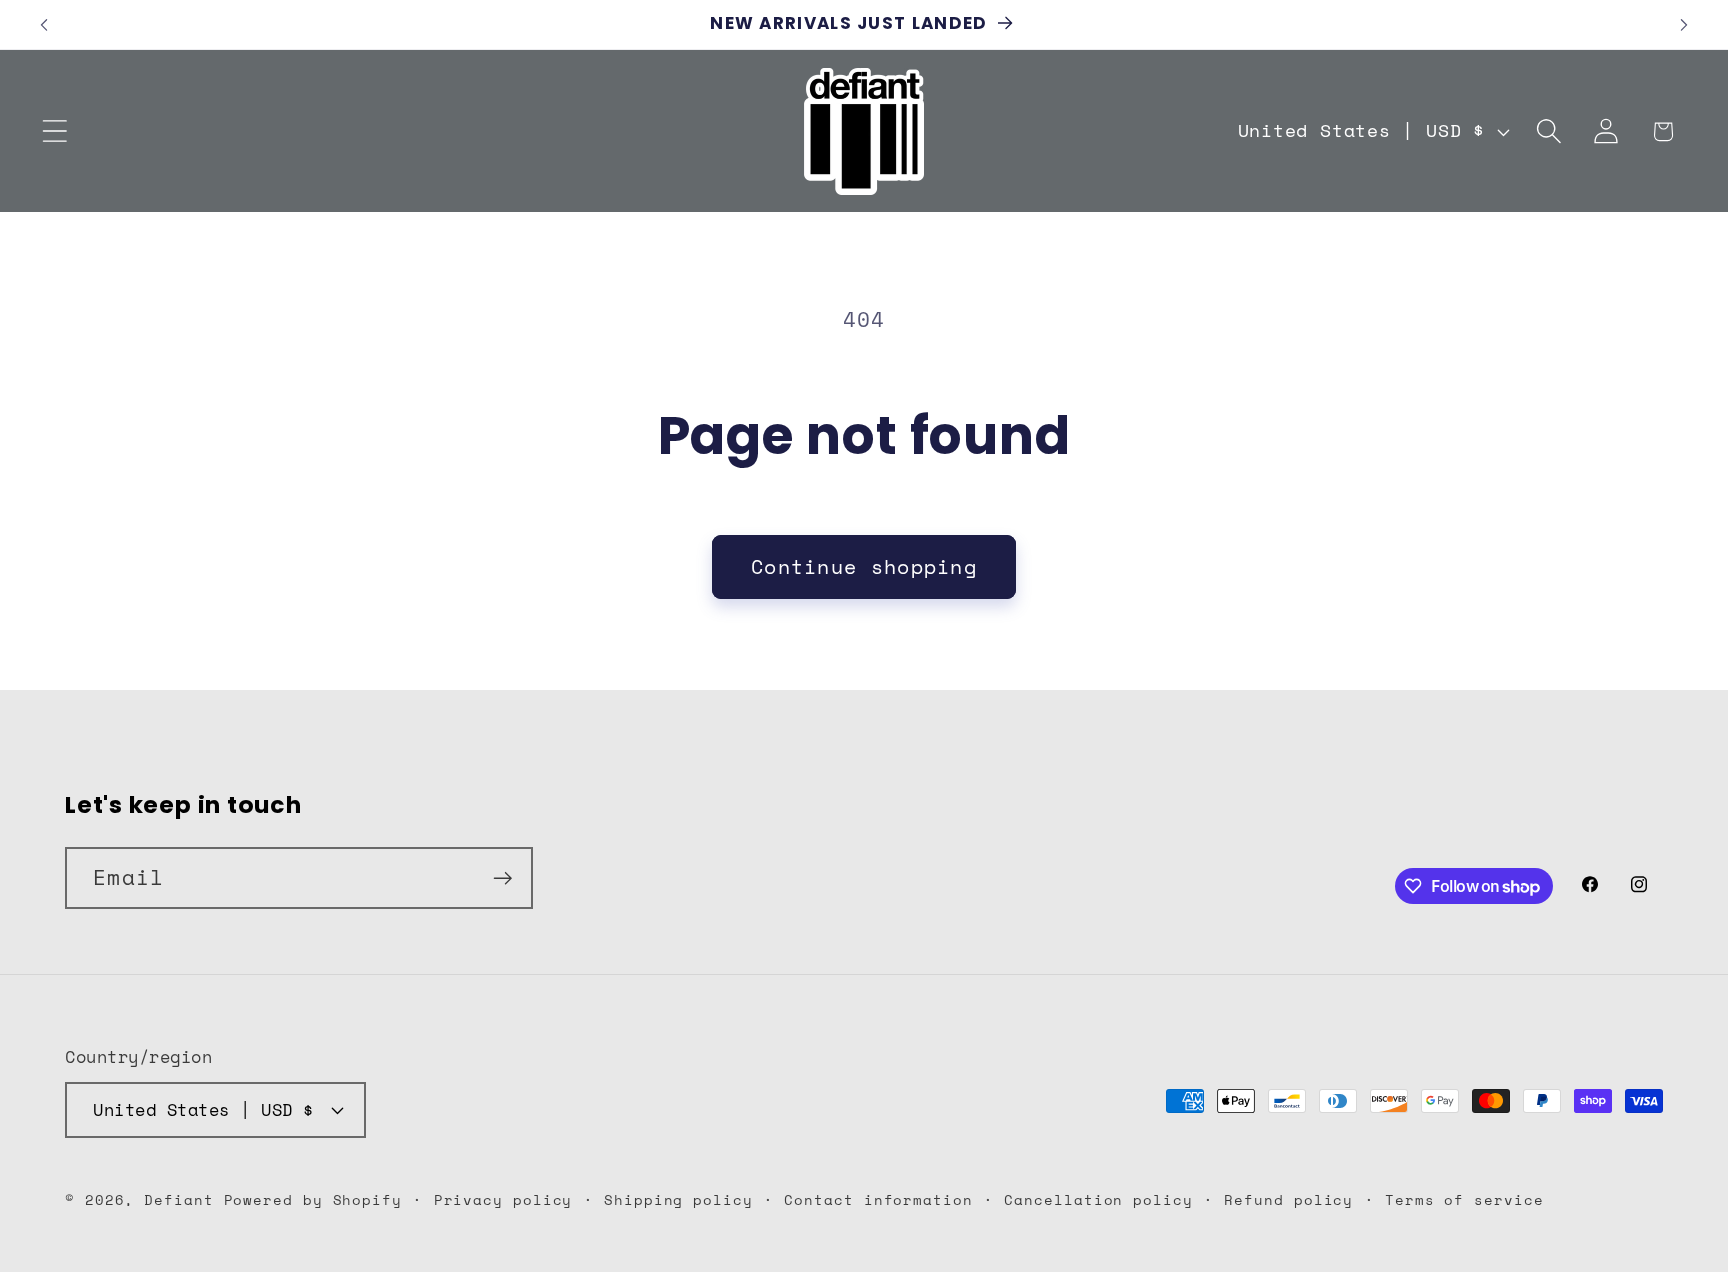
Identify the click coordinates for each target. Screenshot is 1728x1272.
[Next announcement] (1684, 24)
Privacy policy (503, 1199)
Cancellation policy (1098, 1199)
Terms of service (1464, 1199)
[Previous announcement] (44, 24)
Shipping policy (678, 1199)
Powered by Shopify (313, 1199)
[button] (54, 131)
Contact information (878, 1199)
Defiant (183, 1199)
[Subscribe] (502, 878)
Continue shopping (864, 566)
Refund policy (1288, 1199)
